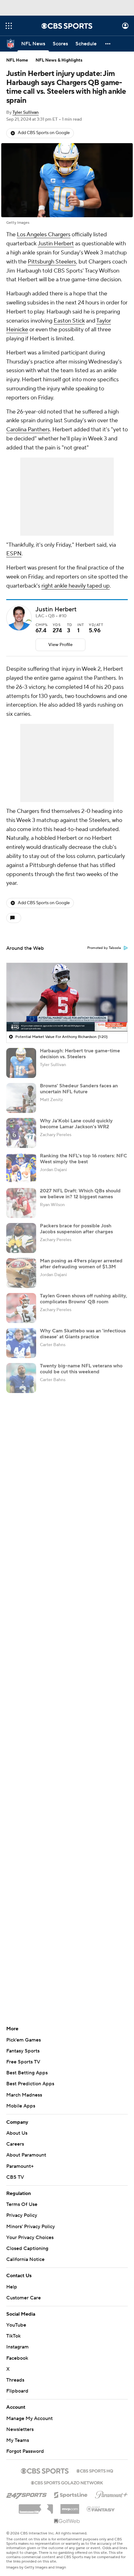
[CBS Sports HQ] (95, 2464)
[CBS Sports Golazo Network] (67, 2476)
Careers (15, 2144)
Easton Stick (69, 321)
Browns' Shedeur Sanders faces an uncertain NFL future (79, 1089)
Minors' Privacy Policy (31, 2227)
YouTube (16, 2319)
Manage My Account (29, 2412)
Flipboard (17, 2385)
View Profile (60, 645)
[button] (9, 26)
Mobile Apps (21, 2106)
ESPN (14, 554)
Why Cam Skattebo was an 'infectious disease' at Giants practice (83, 1334)
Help (12, 2281)
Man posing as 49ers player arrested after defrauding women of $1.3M (81, 1264)
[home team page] (29, 621)
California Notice (25, 2253)
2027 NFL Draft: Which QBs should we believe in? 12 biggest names (80, 1194)
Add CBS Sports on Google (44, 133)
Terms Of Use (22, 2204)
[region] (67, 997)
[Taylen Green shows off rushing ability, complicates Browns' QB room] (21, 1308)
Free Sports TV (23, 2062)
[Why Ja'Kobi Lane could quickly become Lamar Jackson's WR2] (21, 1133)
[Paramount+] (111, 2488)
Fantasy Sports (23, 2051)
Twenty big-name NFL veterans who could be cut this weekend (81, 1369)
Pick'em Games (24, 2040)
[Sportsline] (71, 2488)
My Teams (18, 2434)
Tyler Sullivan (26, 113)
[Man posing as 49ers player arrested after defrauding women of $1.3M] (21, 1273)
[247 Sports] (26, 2488)
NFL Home (17, 60)
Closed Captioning (27, 2243)
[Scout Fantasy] (101, 2503)
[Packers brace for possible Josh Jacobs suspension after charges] (21, 1238)
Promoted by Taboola (104, 948)
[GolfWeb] (67, 2515)
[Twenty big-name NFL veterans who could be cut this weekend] (21, 1378)
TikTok (13, 2330)
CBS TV (15, 2177)
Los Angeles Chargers (44, 235)
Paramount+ (20, 2166)
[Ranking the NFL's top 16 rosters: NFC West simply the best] (21, 1168)
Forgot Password (25, 2445)
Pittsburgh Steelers (52, 262)
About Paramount (26, 2155)
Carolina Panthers (28, 430)
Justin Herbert (56, 244)
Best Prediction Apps (30, 2084)
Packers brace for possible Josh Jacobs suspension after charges (76, 1229)
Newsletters (20, 2423)
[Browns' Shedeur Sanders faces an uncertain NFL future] (21, 1098)
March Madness (24, 2095)
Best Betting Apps (27, 2073)
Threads (15, 2374)
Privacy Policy (22, 2215)
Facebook (17, 2352)
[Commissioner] (36, 2501)
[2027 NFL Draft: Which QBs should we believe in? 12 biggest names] (21, 1203)
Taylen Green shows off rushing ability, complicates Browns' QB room (84, 1299)
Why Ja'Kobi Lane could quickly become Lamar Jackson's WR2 (76, 1124)
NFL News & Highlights (59, 60)
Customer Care (24, 2292)
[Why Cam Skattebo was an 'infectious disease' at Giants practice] (21, 1343)
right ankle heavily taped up (76, 586)
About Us (17, 2133)
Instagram (17, 2341)
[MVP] (70, 2501)
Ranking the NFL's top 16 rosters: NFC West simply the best (84, 1159)
